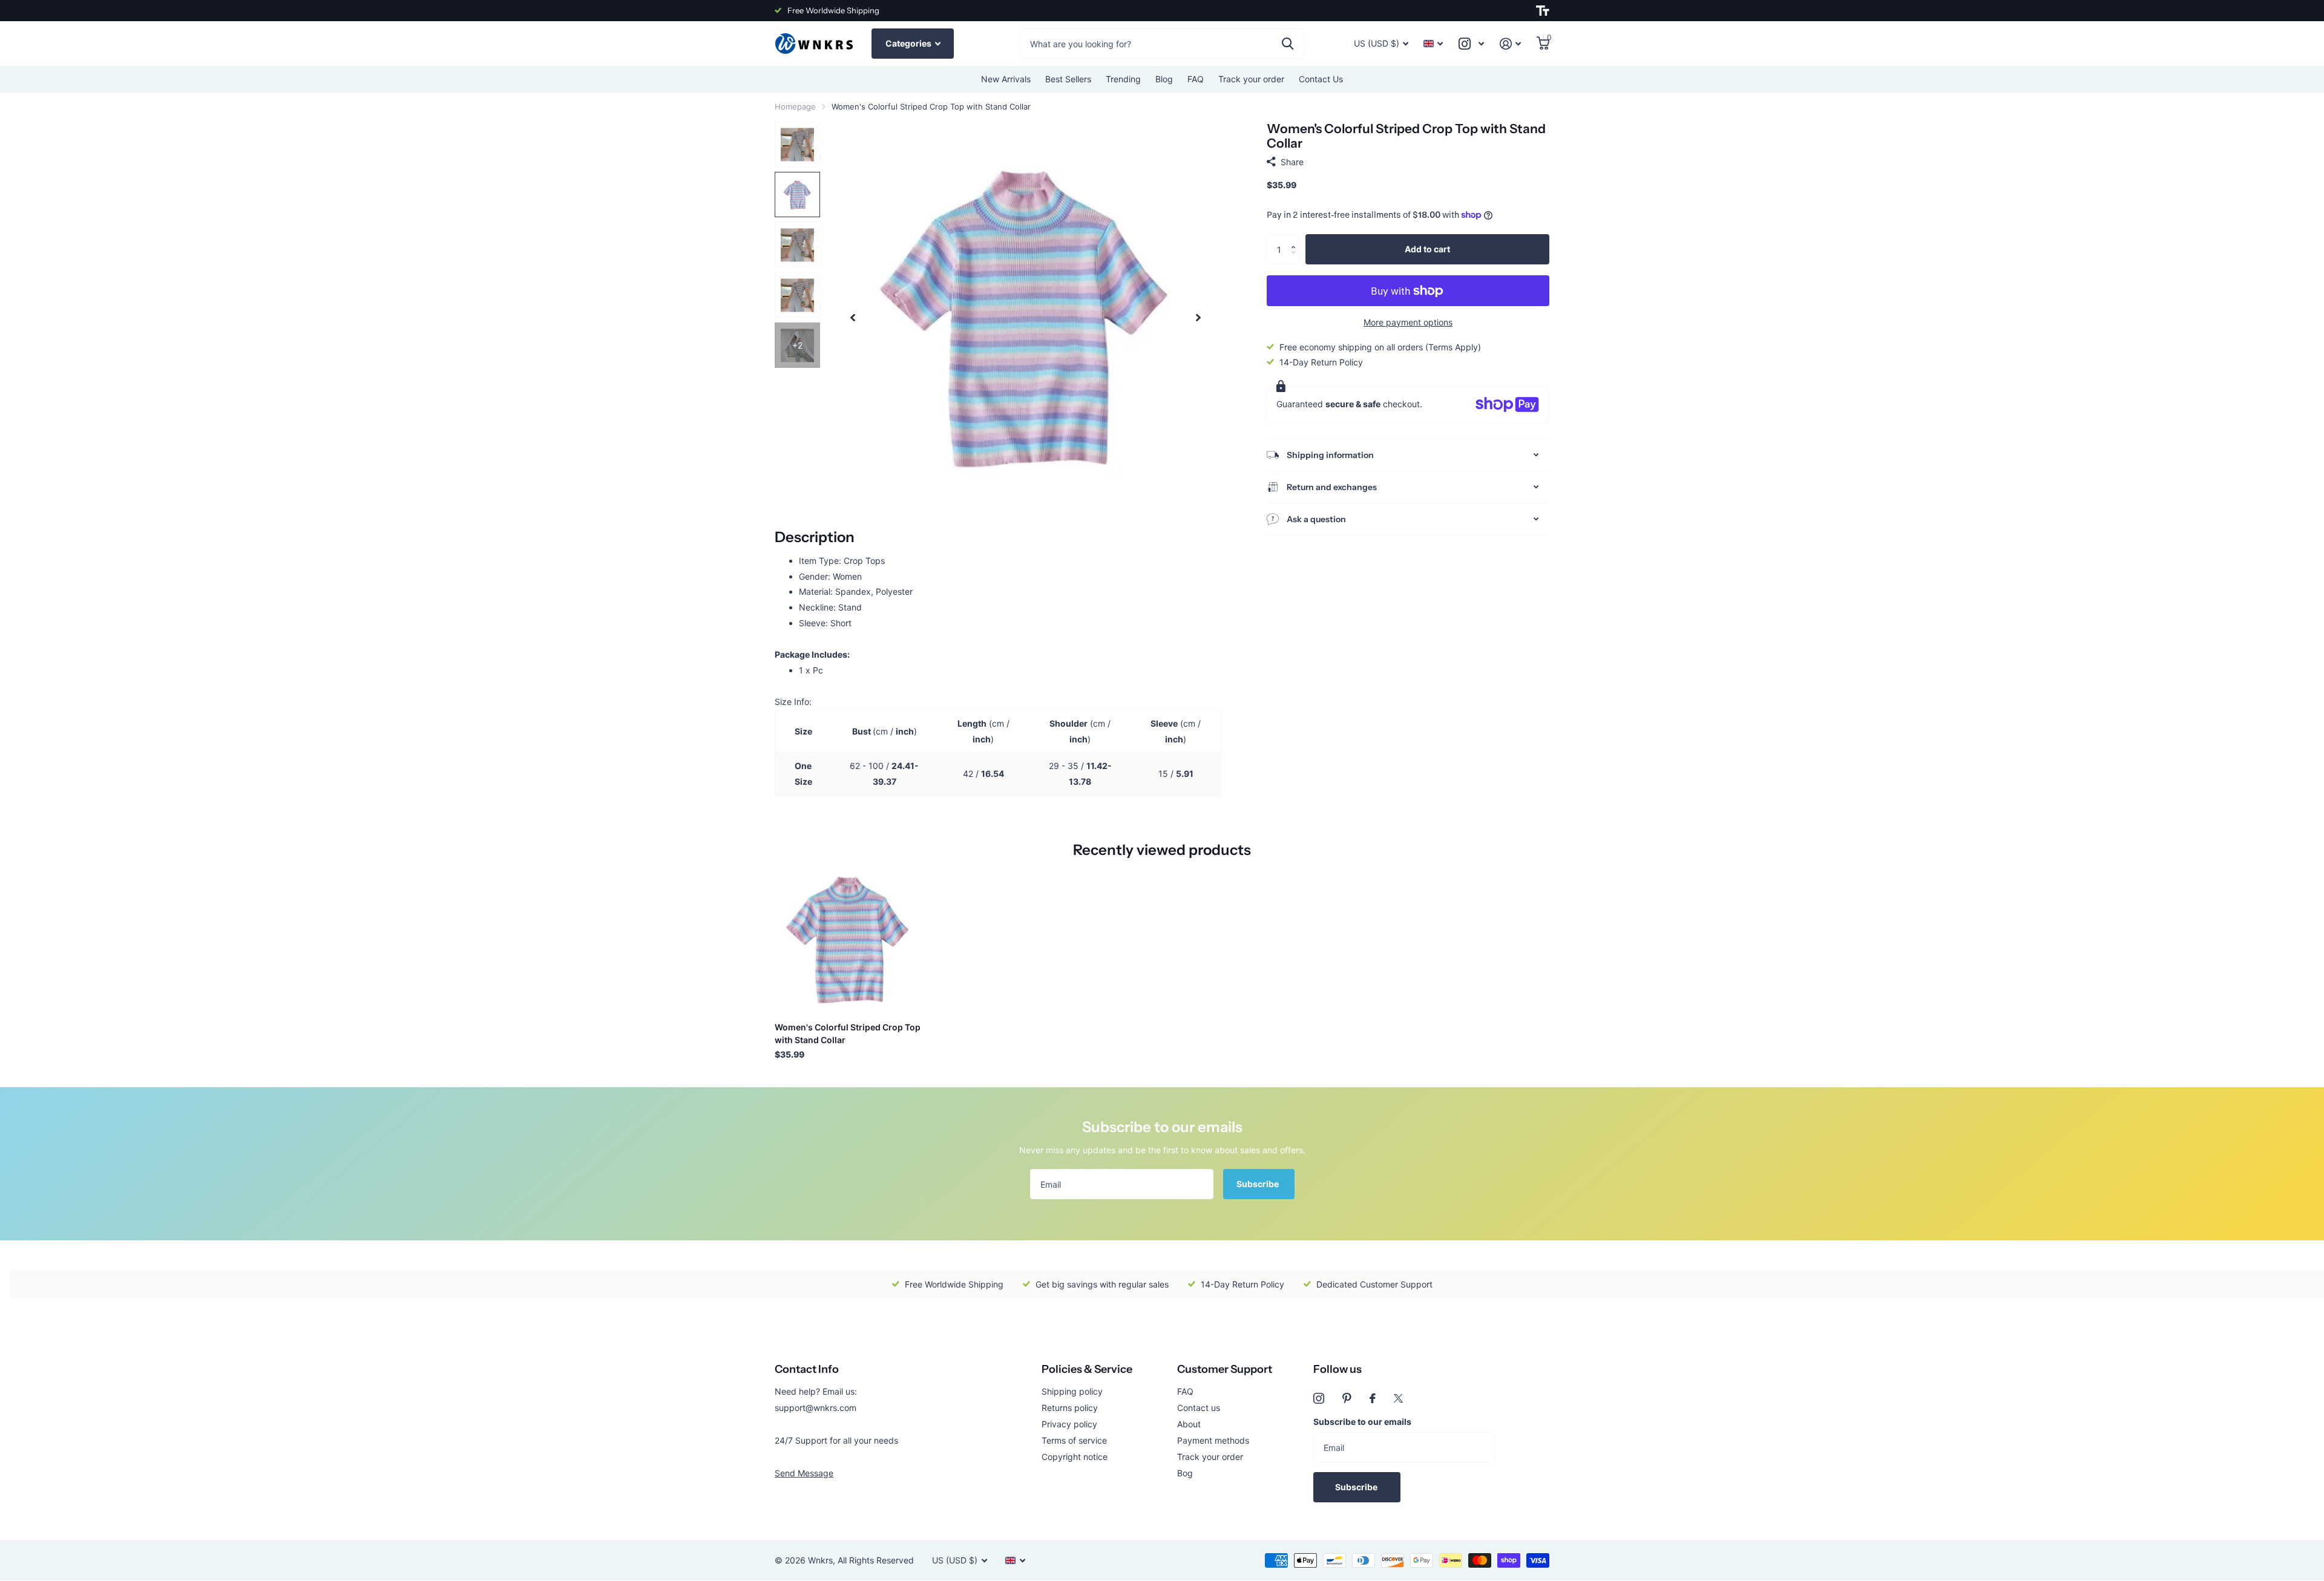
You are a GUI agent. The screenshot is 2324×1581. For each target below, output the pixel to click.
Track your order (1251, 79)
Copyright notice (1075, 1457)
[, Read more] (1471, 44)
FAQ (1196, 79)
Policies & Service (1087, 1369)
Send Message (804, 1473)
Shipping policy (1072, 1391)
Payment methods (1213, 1440)
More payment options (1408, 322)
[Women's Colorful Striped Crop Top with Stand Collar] (848, 939)
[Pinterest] (1347, 1398)
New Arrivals (1006, 79)
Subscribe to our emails (1362, 1422)
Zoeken (1288, 44)
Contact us (1199, 1408)
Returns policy (1070, 1408)
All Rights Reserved (876, 1560)
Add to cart (1427, 249)
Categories (909, 43)
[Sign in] (1510, 44)
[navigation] (853, 317)
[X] (1398, 1398)
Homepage (795, 106)
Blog (1164, 79)
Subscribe (1259, 1184)
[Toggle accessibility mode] (1543, 11)
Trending (1123, 79)
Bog (1185, 1473)
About (1189, 1424)
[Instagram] (1319, 1398)
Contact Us (1321, 79)
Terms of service (1074, 1440)
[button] (1296, 239)
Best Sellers (1068, 79)
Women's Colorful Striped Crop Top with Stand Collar (848, 1033)
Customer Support (1225, 1369)
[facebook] (1373, 1398)
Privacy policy (1069, 1424)
